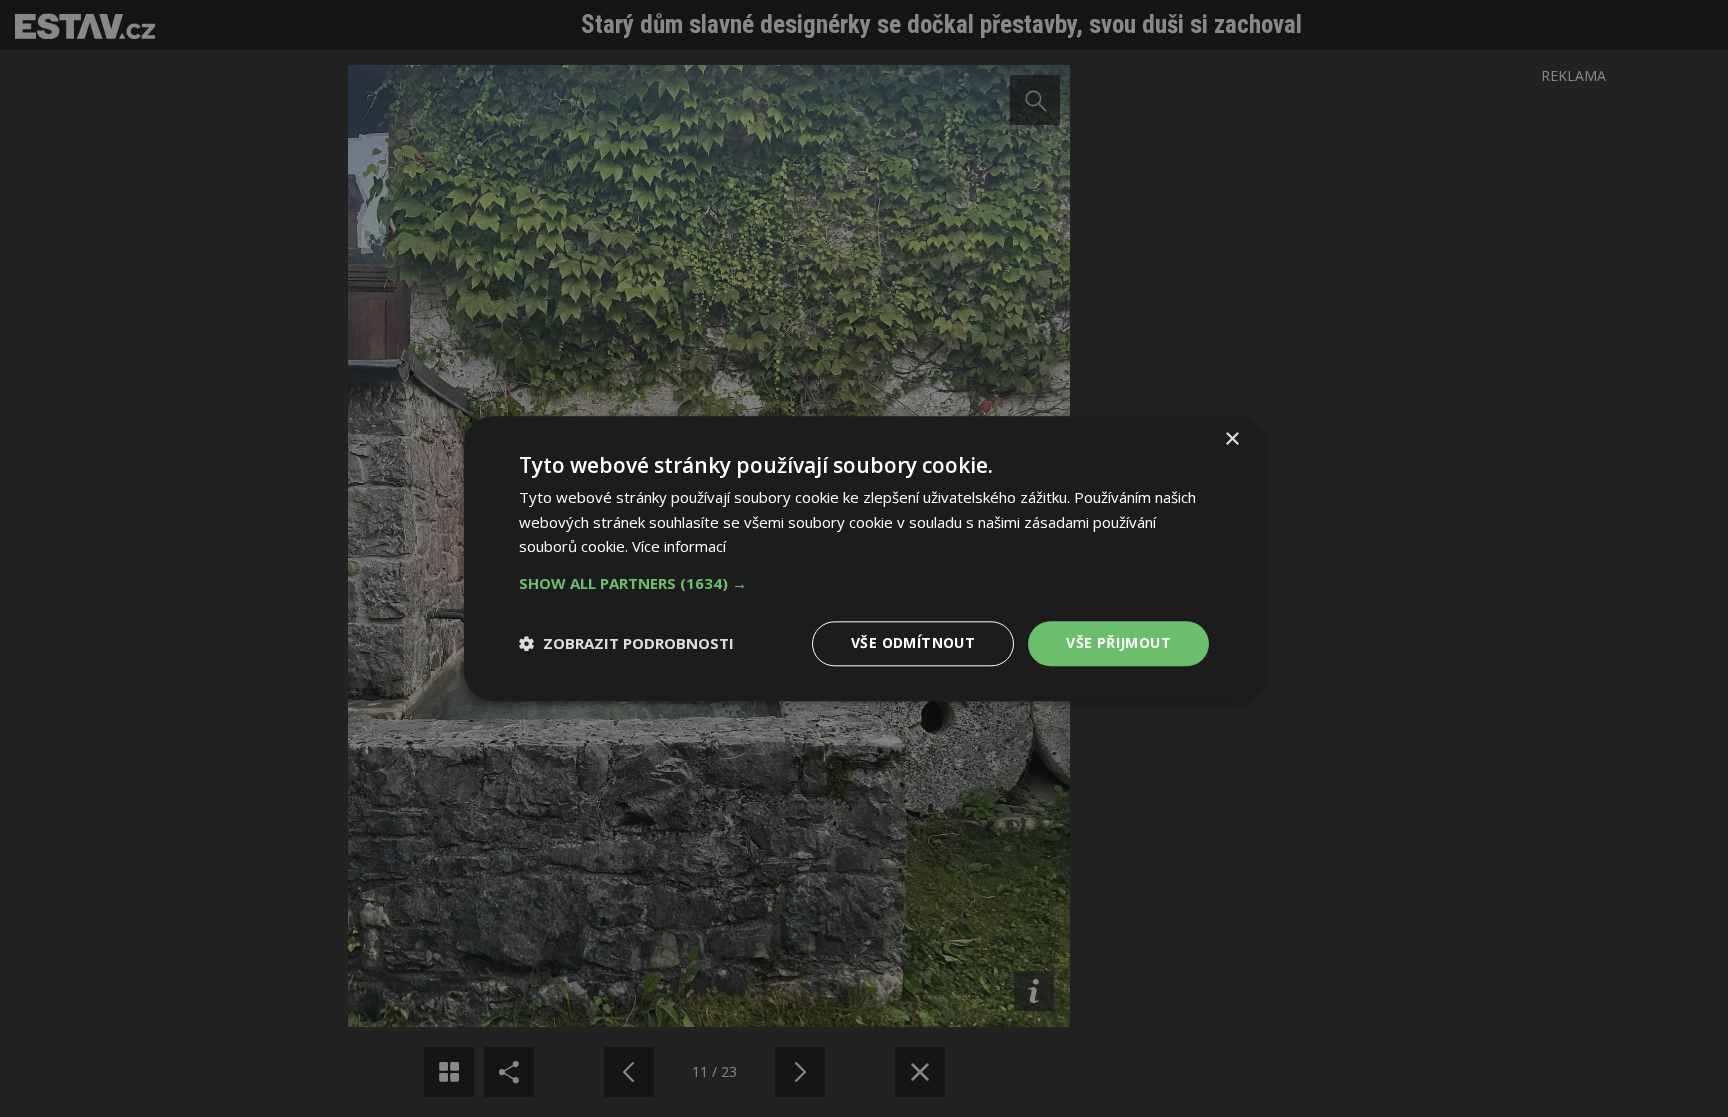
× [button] (1231, 439)
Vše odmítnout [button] (913, 642)
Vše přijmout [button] (1118, 642)
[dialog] (864, 558)
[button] (864, 583)
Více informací (679, 547)
